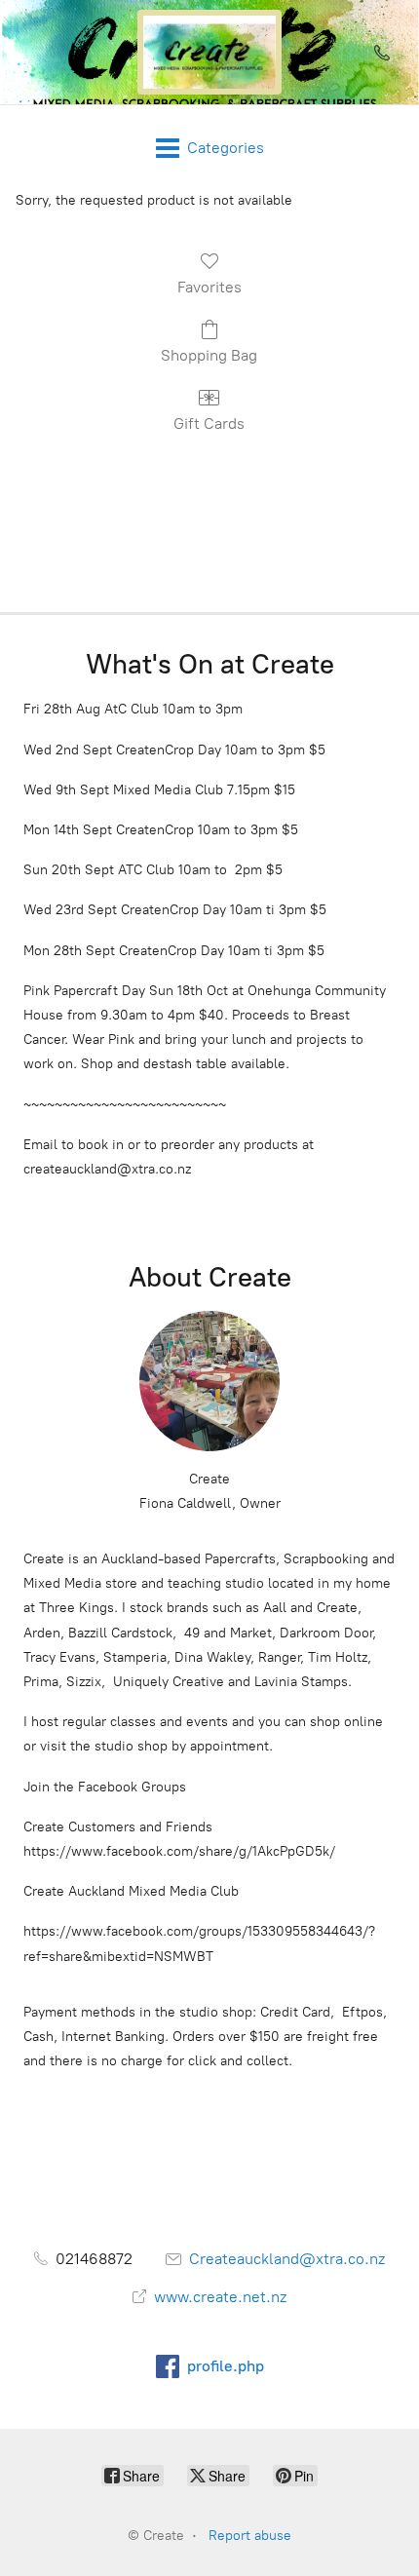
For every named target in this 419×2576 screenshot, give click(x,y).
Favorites (209, 287)
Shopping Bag (209, 355)
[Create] (209, 52)
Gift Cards (209, 423)
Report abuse (250, 2536)
